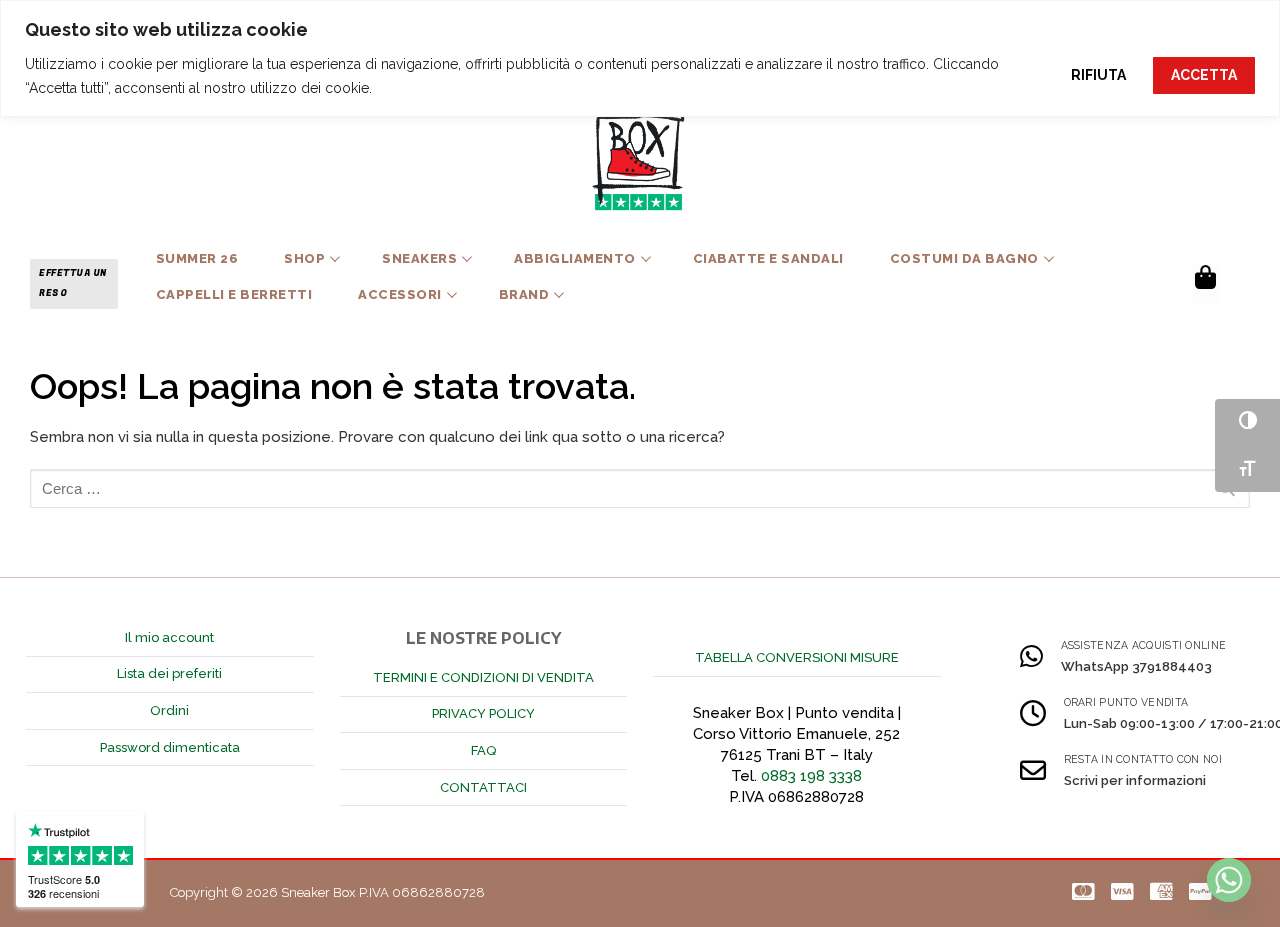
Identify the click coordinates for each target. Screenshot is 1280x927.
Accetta (1204, 75)
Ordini (169, 710)
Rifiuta (1098, 75)
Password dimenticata (170, 747)
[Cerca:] (640, 488)
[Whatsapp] (1229, 880)
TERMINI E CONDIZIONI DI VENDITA (483, 677)
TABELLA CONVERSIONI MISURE (797, 657)
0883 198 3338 (811, 776)
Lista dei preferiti (169, 673)
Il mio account (169, 637)
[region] (640, 58)
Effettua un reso (73, 283)
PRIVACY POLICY (483, 713)
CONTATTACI (483, 787)
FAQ (483, 750)
